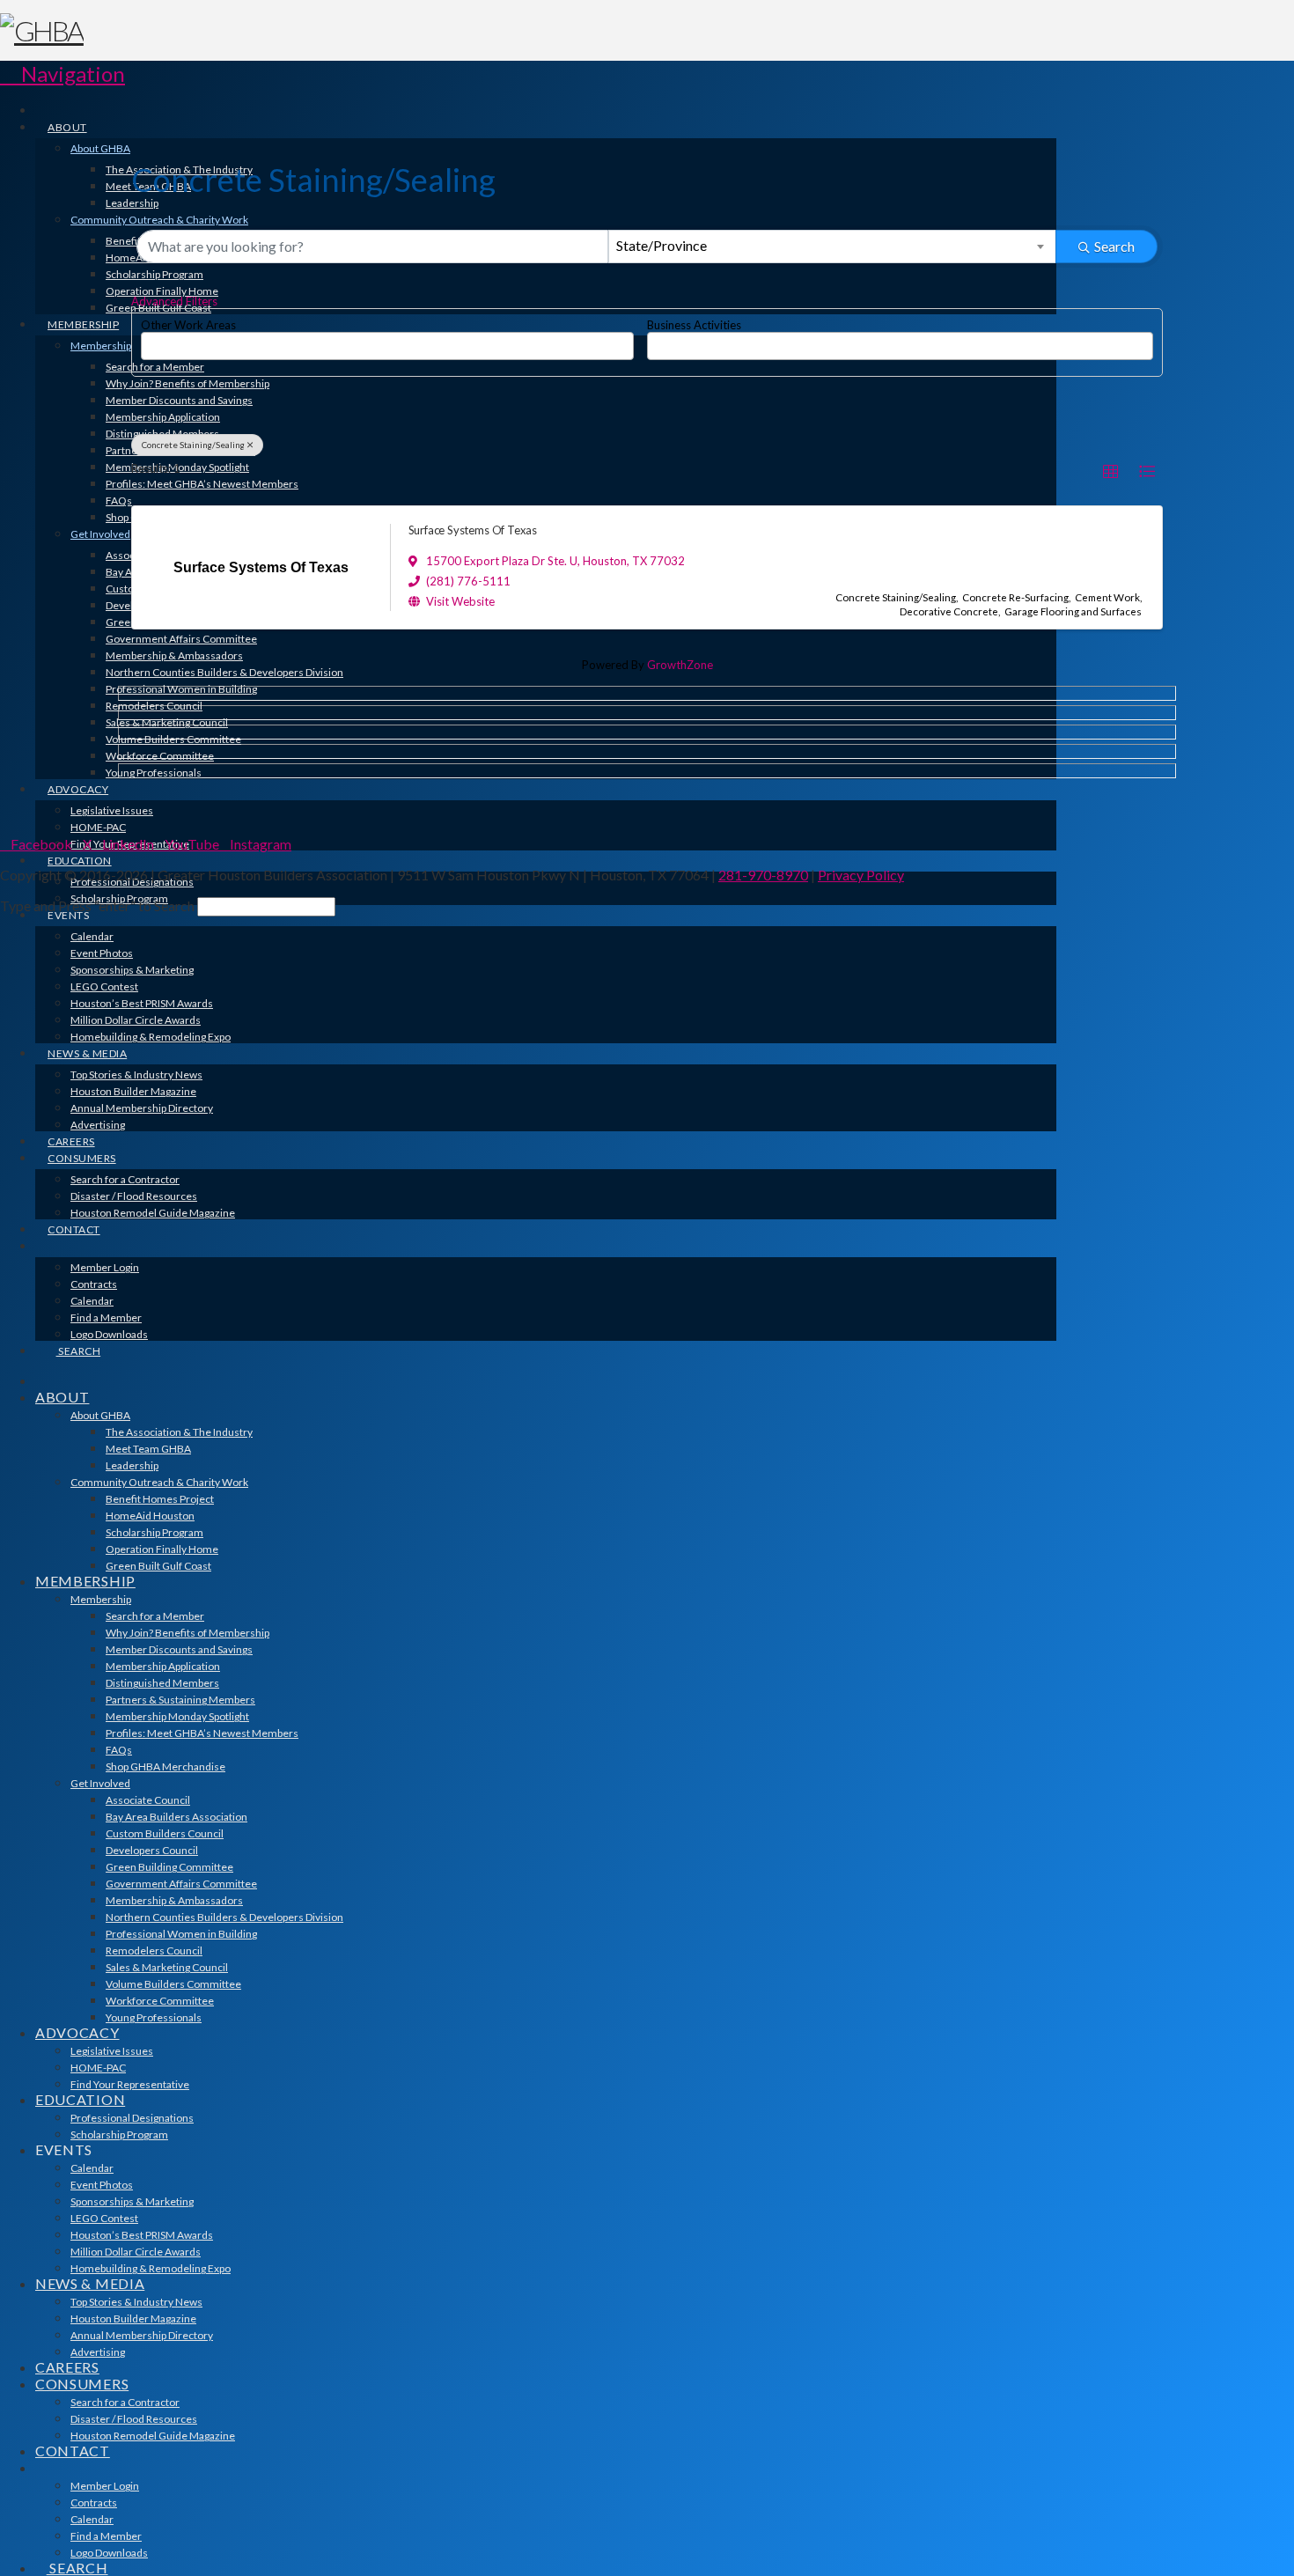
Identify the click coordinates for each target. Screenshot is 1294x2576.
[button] (62, 74)
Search (1114, 246)
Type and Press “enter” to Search (97, 905)
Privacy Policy (861, 875)
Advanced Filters (174, 301)
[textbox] (151, 340)
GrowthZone (680, 665)
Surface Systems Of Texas (473, 530)
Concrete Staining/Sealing (193, 445)
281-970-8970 (763, 875)
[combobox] (833, 247)
